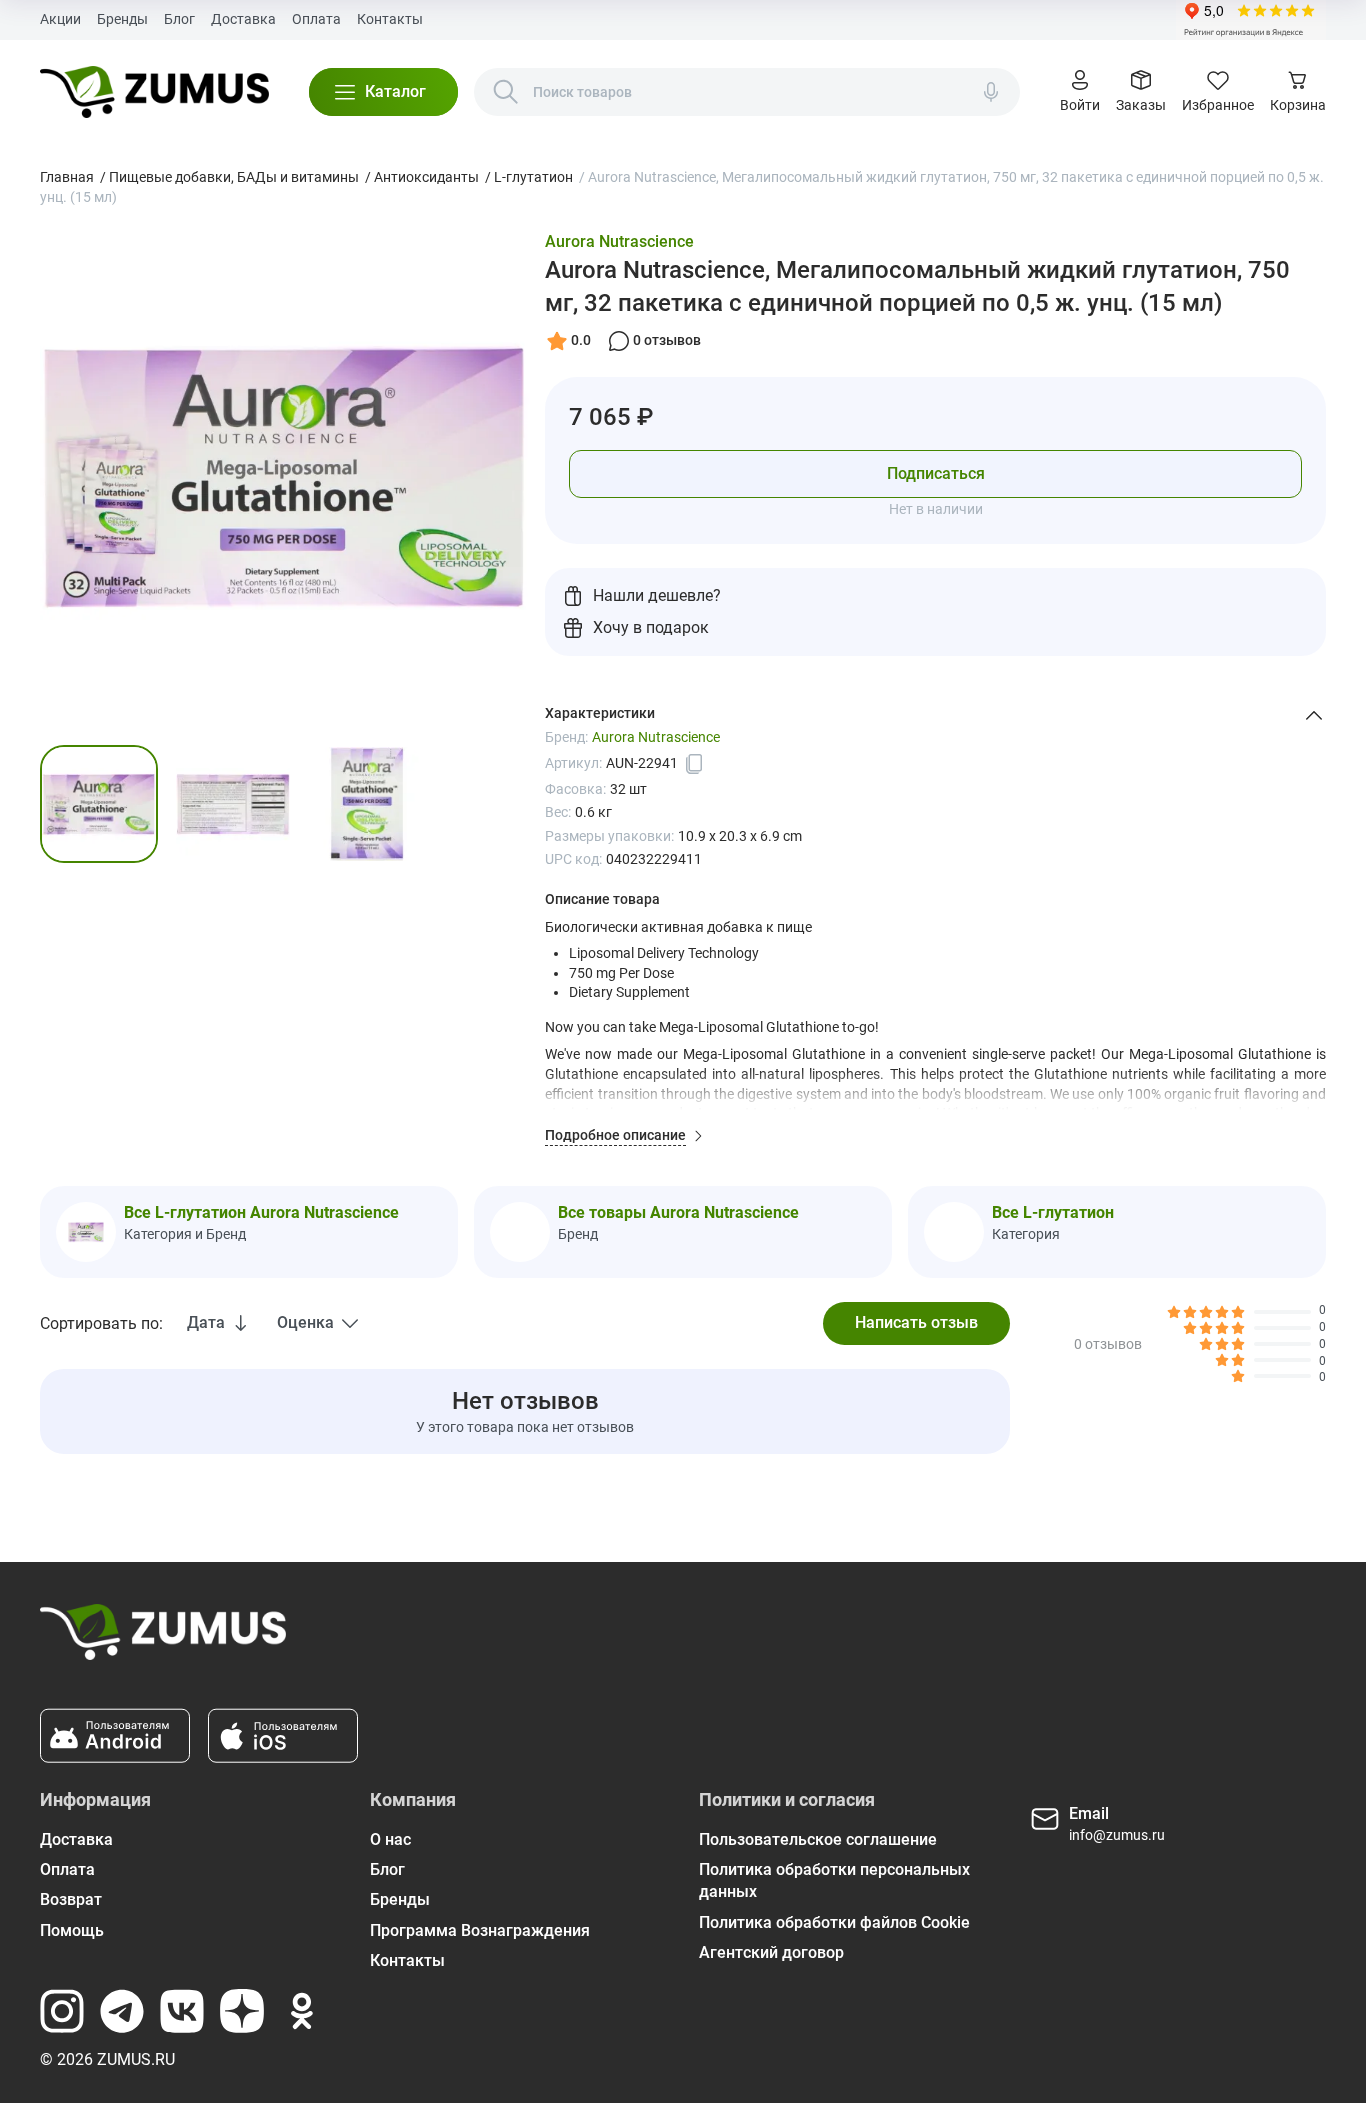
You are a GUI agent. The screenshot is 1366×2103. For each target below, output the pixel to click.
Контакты (390, 19)
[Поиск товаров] (506, 92)
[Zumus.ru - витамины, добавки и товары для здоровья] (154, 92)
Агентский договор (771, 1952)
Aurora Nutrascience (619, 241)
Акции (60, 19)
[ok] (302, 2011)
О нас (390, 1839)
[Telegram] (122, 2011)
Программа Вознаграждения (480, 1930)
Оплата (316, 19)
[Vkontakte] (182, 2011)
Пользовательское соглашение (818, 1839)
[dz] (242, 2011)
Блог (179, 19)
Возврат (71, 1899)
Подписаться (936, 473)
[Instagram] (62, 2011)
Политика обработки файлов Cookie (834, 1922)
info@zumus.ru (1117, 1835)
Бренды (122, 19)
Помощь (72, 1930)
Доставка (243, 19)
